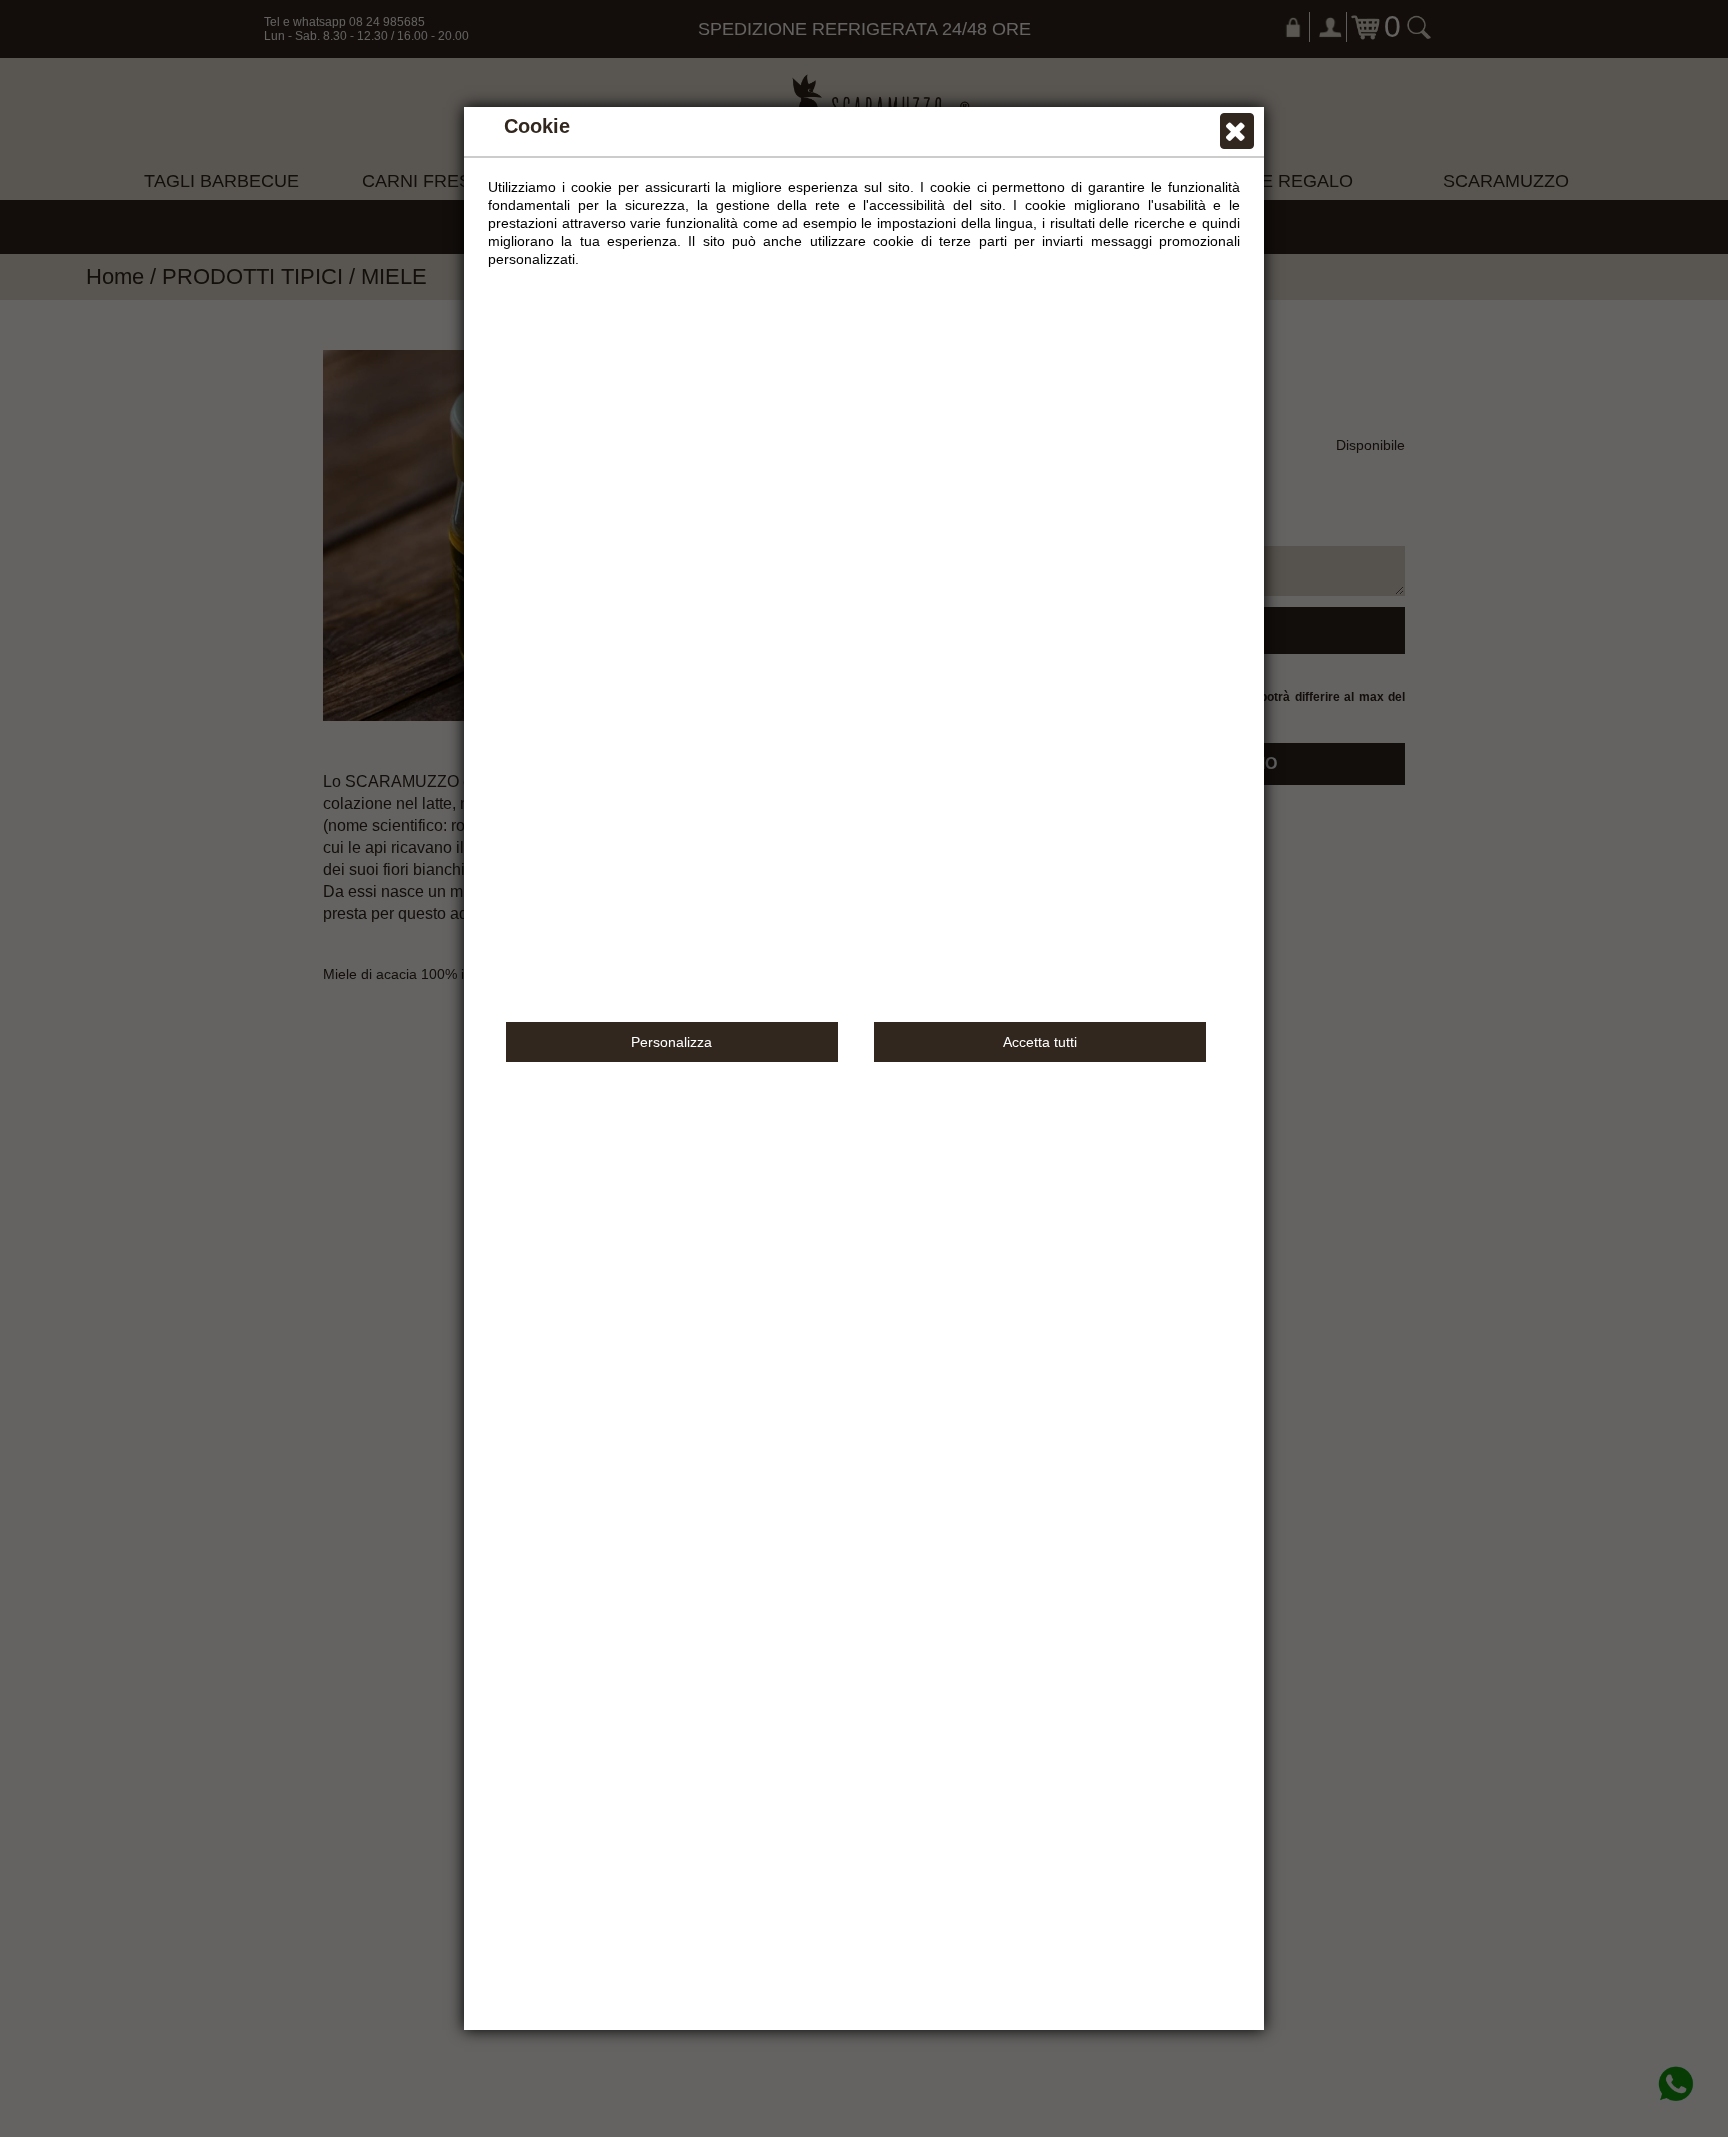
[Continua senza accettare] (1237, 136)
